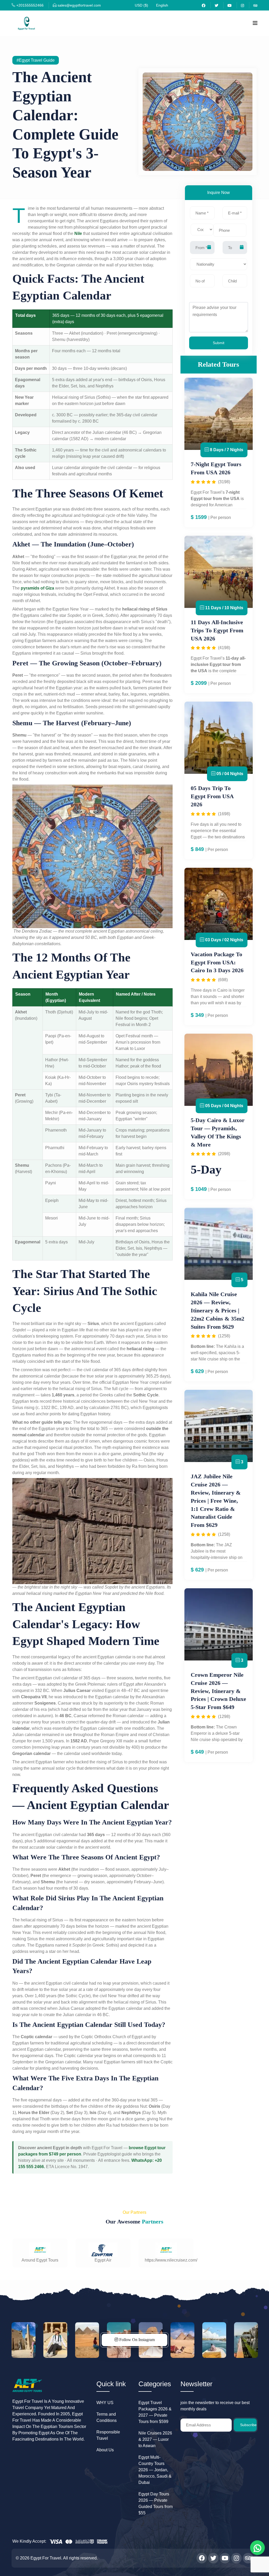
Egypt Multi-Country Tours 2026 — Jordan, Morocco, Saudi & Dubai (155, 2470)
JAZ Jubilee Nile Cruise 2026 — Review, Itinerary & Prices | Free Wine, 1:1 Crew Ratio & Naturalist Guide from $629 (216, 1501)
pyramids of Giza (37, 588)
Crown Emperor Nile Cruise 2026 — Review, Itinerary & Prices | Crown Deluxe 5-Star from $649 (218, 1691)
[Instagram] (242, 5)
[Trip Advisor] (255, 5)
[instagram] (236, 2558)
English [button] (162, 5)
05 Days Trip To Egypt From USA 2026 (212, 796)
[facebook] (204, 5)
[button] (141, 5)
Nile (78, 233)
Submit (219, 343)
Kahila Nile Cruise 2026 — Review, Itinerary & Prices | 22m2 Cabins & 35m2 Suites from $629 (218, 1310)
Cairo (222, 990)
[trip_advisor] (248, 2558)
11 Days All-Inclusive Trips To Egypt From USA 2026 (217, 630)
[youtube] (230, 5)
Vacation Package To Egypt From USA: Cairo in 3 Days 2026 (217, 962)
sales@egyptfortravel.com (79, 5)
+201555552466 (29, 5)
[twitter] (216, 5)
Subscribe (248, 2425)
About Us (105, 2450)
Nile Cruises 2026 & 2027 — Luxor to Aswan (155, 2439)
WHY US (105, 2403)
